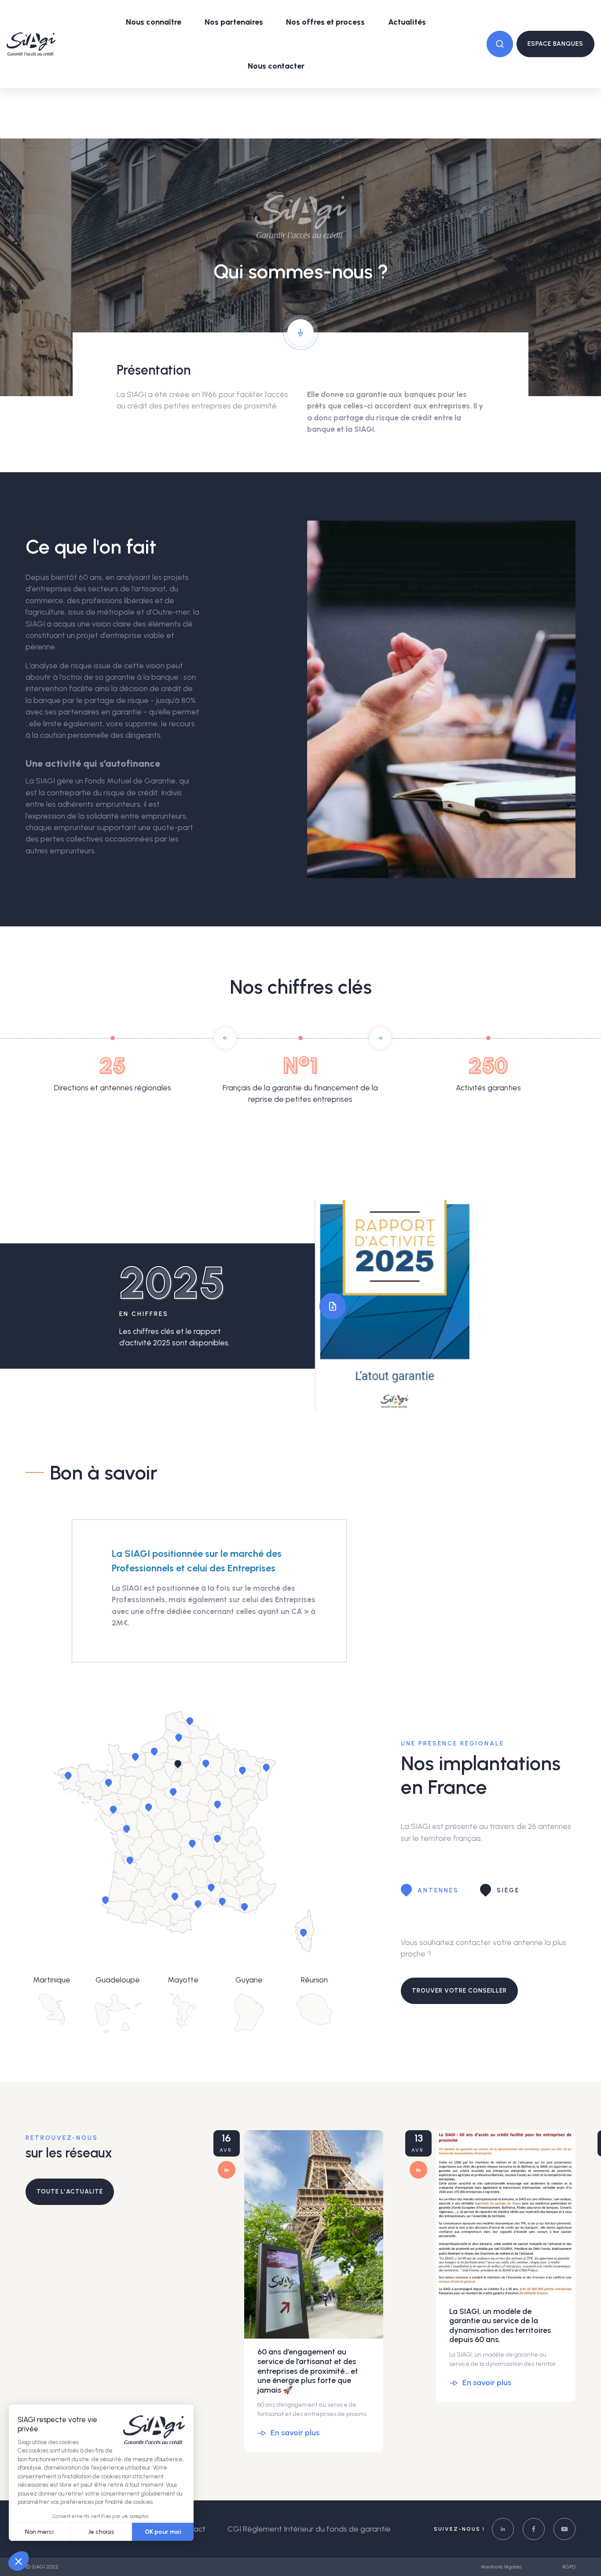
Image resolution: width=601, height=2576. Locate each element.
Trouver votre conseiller (459, 1991)
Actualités (407, 22)
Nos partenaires (234, 22)
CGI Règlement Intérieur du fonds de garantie (309, 2529)
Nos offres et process (325, 22)
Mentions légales (502, 2567)
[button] (225, 1038)
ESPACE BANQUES (555, 44)
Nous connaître (154, 22)
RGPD (569, 2567)
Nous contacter (276, 66)
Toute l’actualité (70, 2192)
